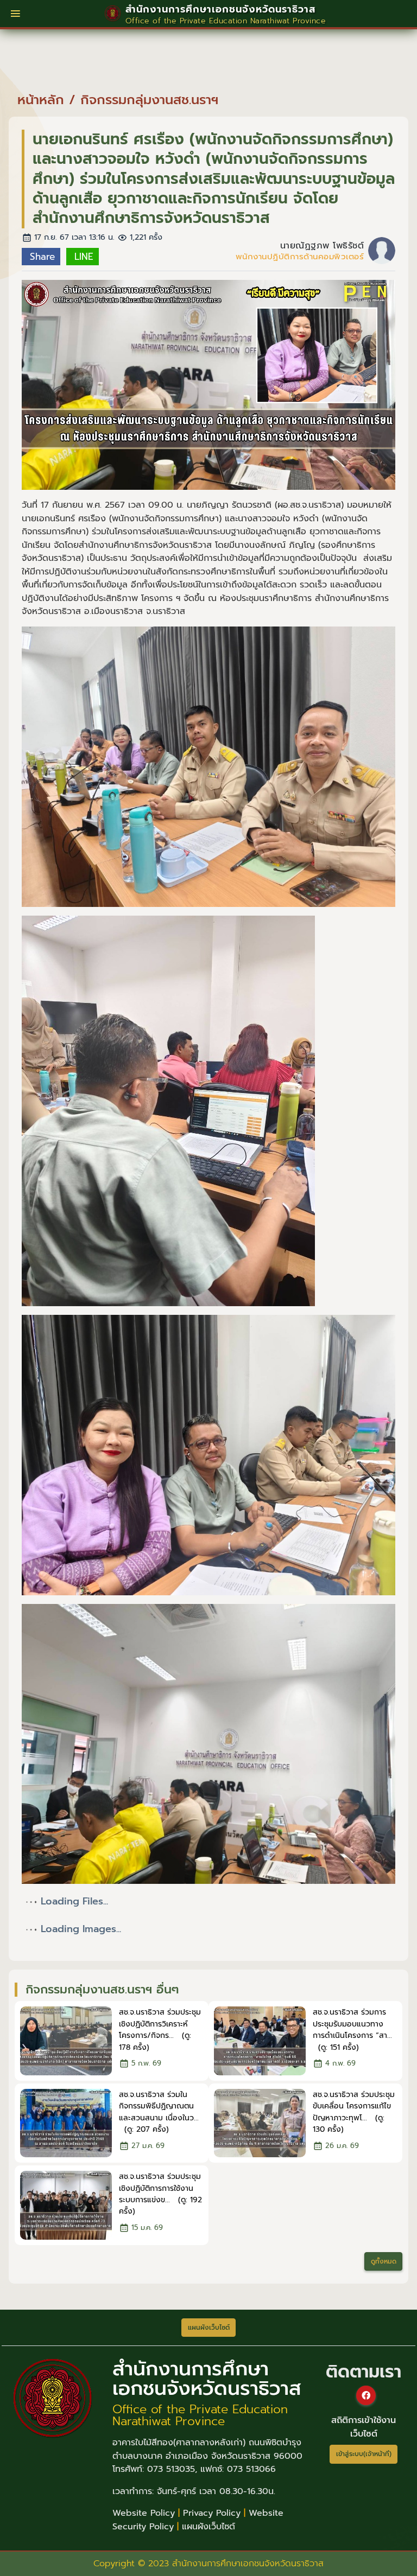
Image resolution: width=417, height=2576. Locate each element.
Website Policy (144, 2513)
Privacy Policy (212, 2513)
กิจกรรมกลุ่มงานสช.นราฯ (149, 100)
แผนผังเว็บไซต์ (208, 2527)
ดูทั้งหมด (384, 2261)
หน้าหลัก (41, 100)
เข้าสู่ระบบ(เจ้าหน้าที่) (364, 2454)
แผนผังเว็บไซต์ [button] (209, 2328)
